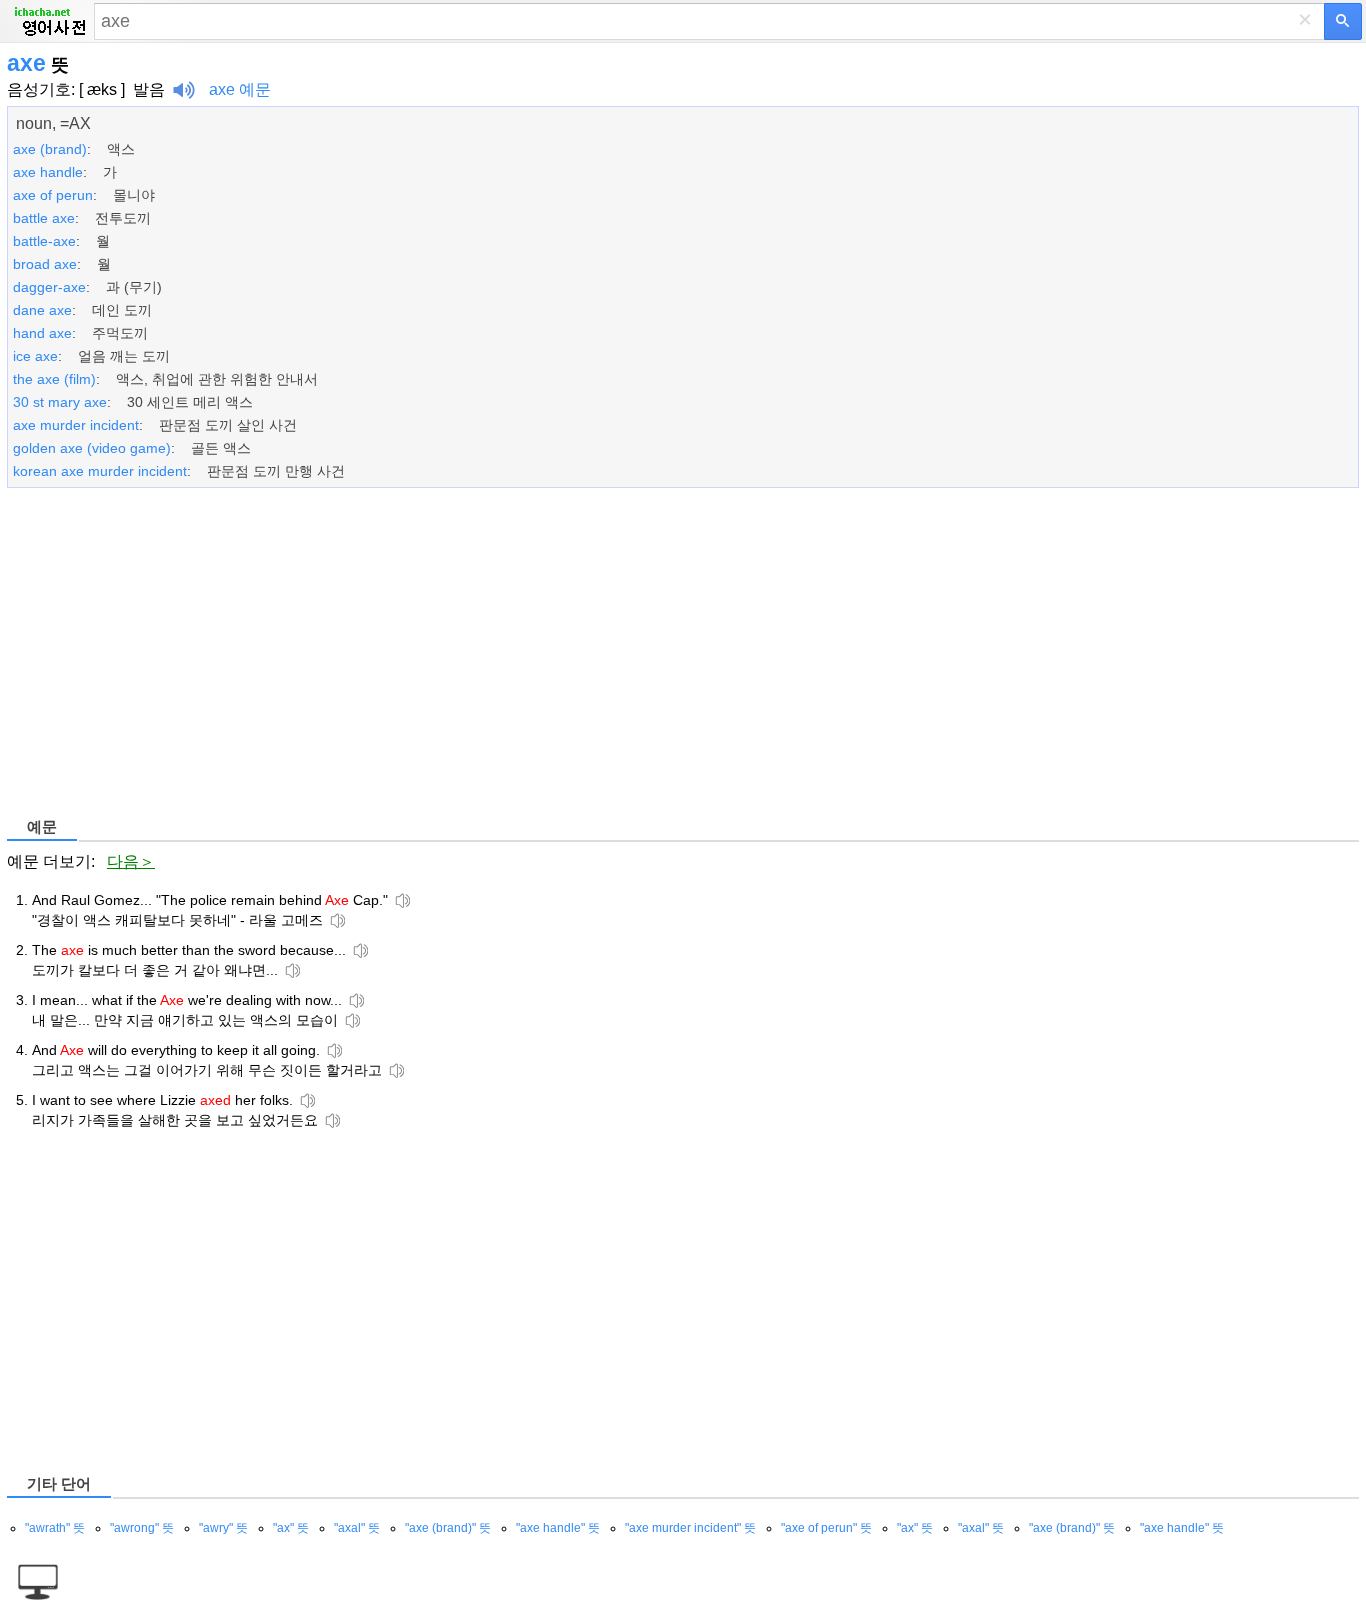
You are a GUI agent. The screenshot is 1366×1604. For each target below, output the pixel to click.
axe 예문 (240, 89)
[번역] (1343, 21)
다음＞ (131, 861)
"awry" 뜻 (223, 1528)
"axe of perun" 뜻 (826, 1528)
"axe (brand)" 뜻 (448, 1528)
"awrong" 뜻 (142, 1528)
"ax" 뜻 (291, 1528)
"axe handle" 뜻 (558, 1528)
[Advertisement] (607, 656)
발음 (149, 89)
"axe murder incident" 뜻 (690, 1528)
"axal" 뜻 (357, 1528)
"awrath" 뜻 (55, 1528)
